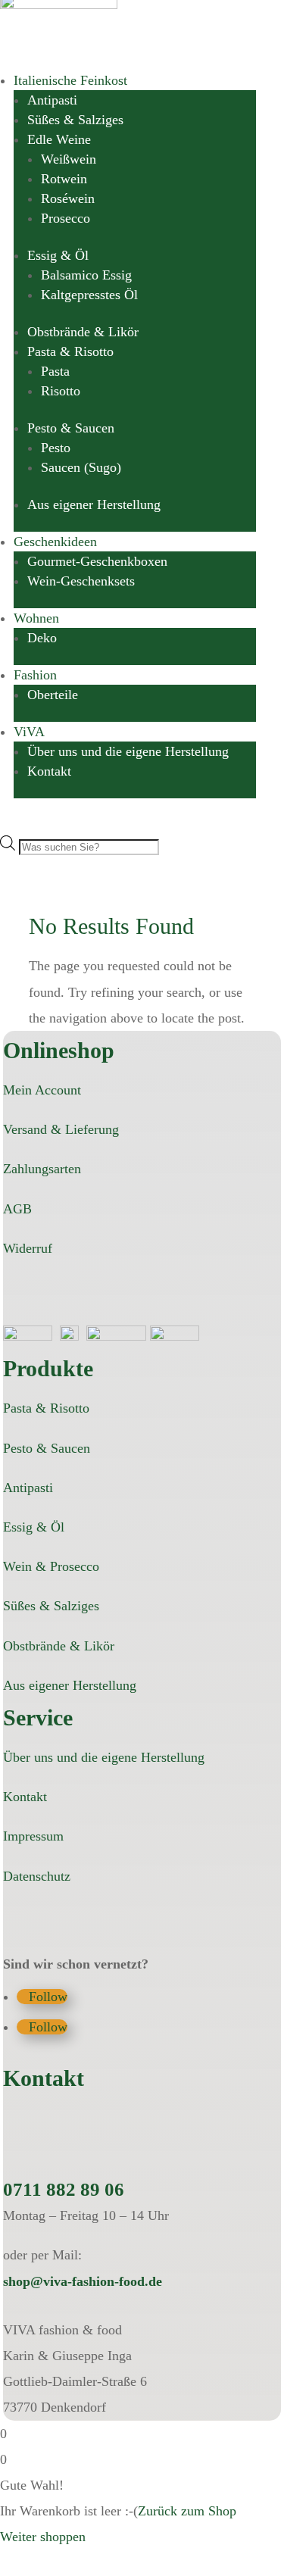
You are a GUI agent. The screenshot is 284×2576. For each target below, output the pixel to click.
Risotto (61, 391)
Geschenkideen (55, 542)
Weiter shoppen (43, 2537)
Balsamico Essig (86, 275)
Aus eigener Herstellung (94, 504)
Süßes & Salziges (75, 120)
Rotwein (64, 179)
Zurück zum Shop (187, 2511)
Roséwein (68, 198)
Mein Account (42, 1090)
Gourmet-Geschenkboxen (97, 561)
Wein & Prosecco (51, 1566)
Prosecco (66, 218)
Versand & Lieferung (61, 1129)
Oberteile (53, 695)
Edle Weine (59, 139)
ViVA (29, 732)
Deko (42, 638)
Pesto (56, 448)
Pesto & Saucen (71, 428)
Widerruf (28, 1248)
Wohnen (36, 618)
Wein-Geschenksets (81, 581)
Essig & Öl (58, 255)
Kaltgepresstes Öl (89, 295)
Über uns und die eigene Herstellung (128, 751)
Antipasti (52, 100)
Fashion (35, 675)
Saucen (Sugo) (81, 467)
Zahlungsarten (42, 1169)
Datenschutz (37, 1876)
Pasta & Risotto (70, 351)
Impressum (33, 1836)
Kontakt (49, 771)
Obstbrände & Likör (83, 332)
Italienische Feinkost (70, 80)
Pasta (55, 371)
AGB (17, 1209)
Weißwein (69, 159)
